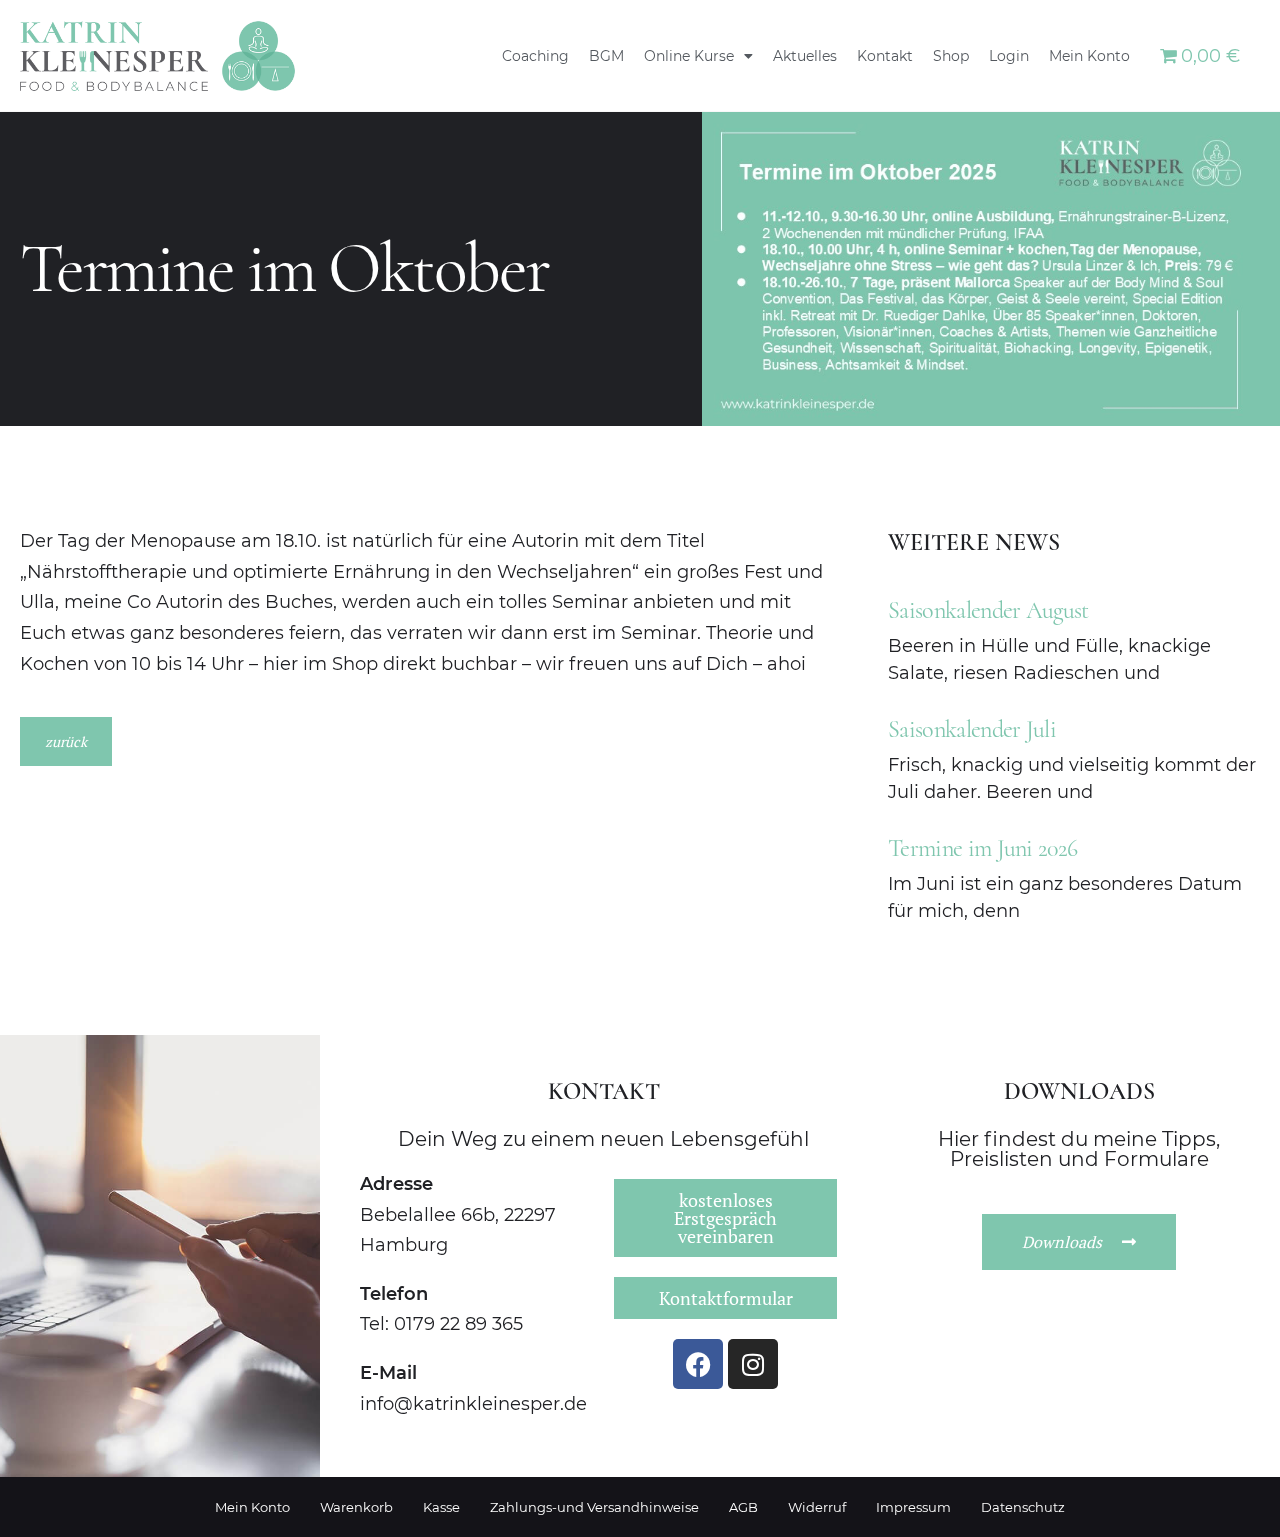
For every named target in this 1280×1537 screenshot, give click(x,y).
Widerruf (817, 1507)
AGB (743, 1507)
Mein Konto (1089, 56)
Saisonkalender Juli (972, 729)
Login (1009, 56)
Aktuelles (805, 56)
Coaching (535, 56)
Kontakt (885, 56)
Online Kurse (689, 56)
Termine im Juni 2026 (982, 848)
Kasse (441, 1507)
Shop (951, 56)
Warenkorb (356, 1507)
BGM (606, 56)
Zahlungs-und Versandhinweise (594, 1507)
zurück (66, 741)
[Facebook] (698, 1364)
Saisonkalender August (988, 610)
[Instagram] (753, 1364)
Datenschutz (1023, 1507)
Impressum (913, 1507)
